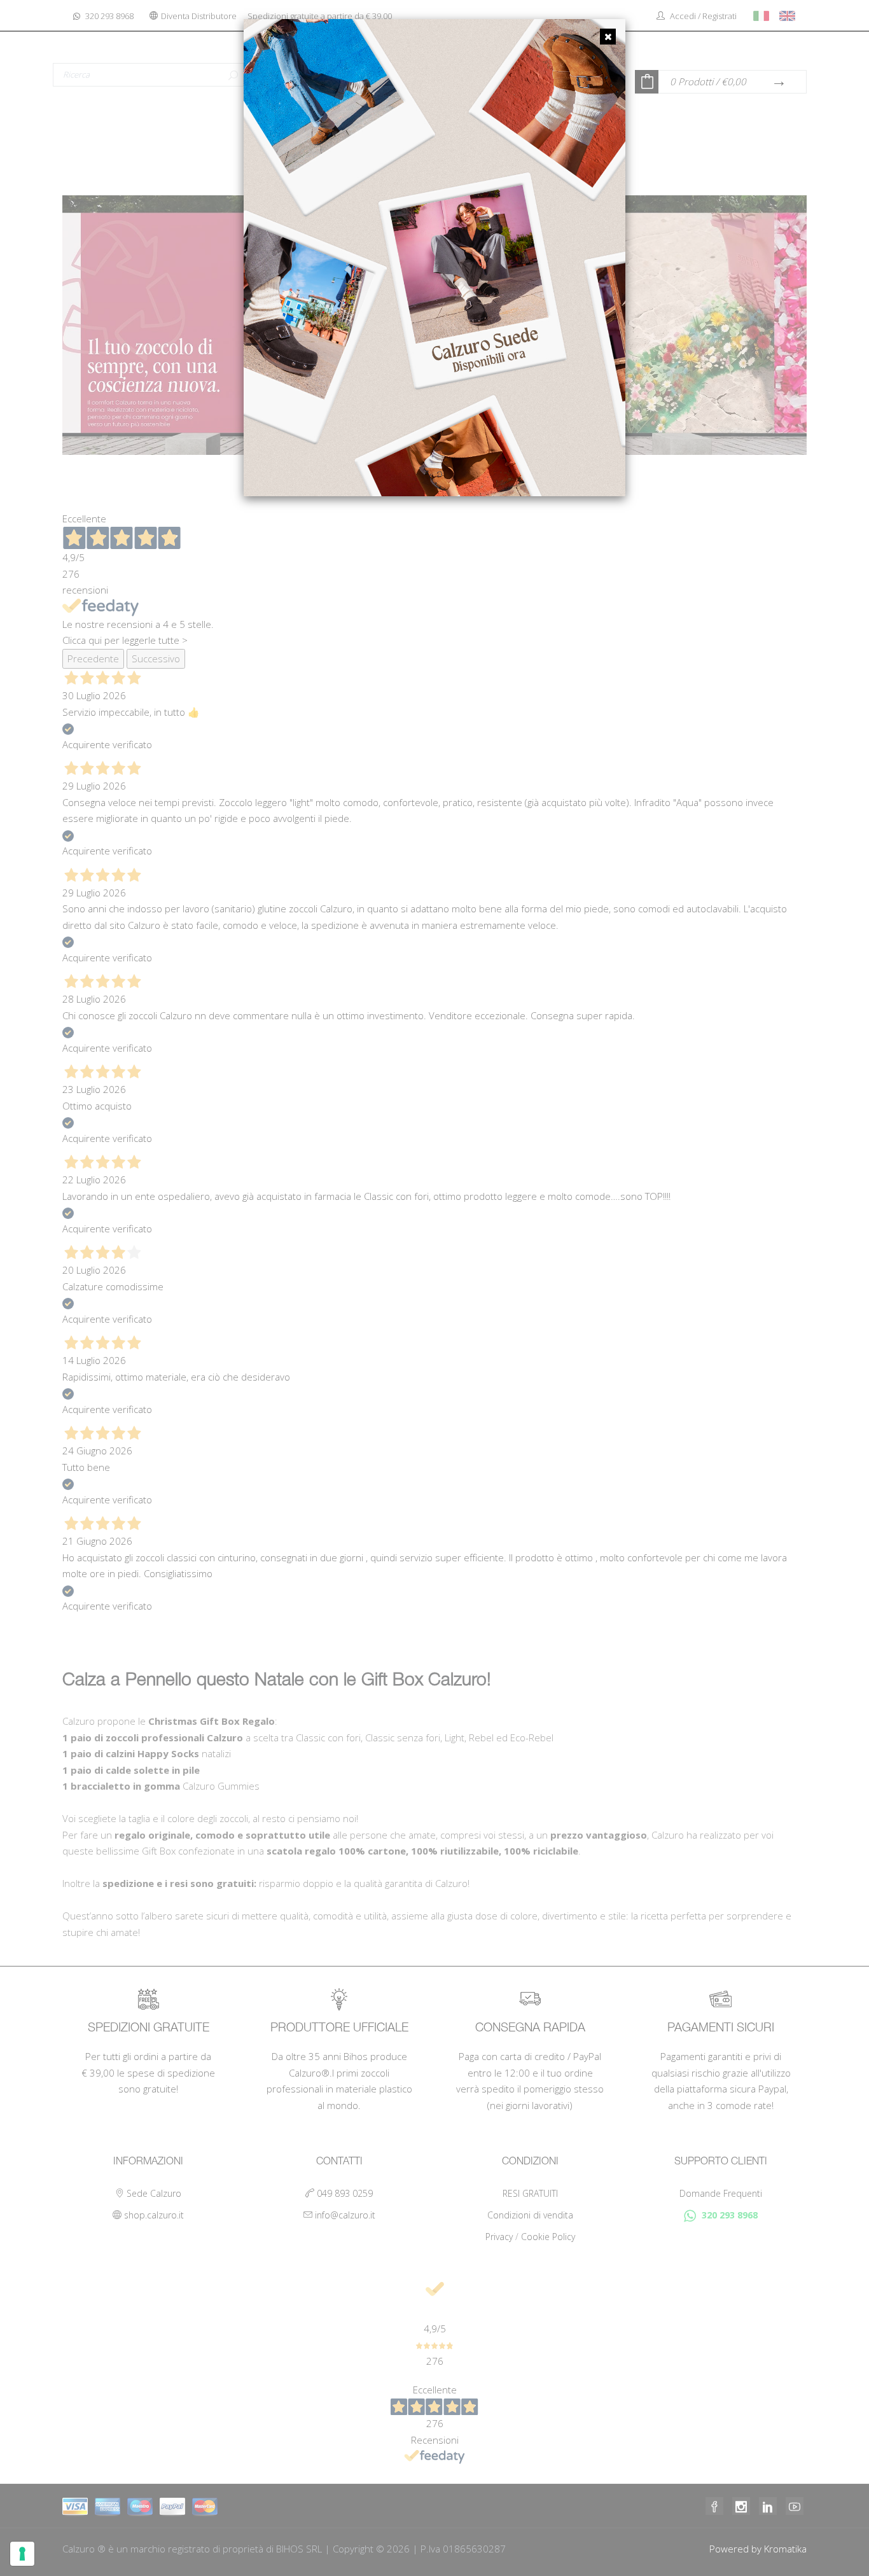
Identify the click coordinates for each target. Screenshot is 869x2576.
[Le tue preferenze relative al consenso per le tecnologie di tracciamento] (22, 2554)
